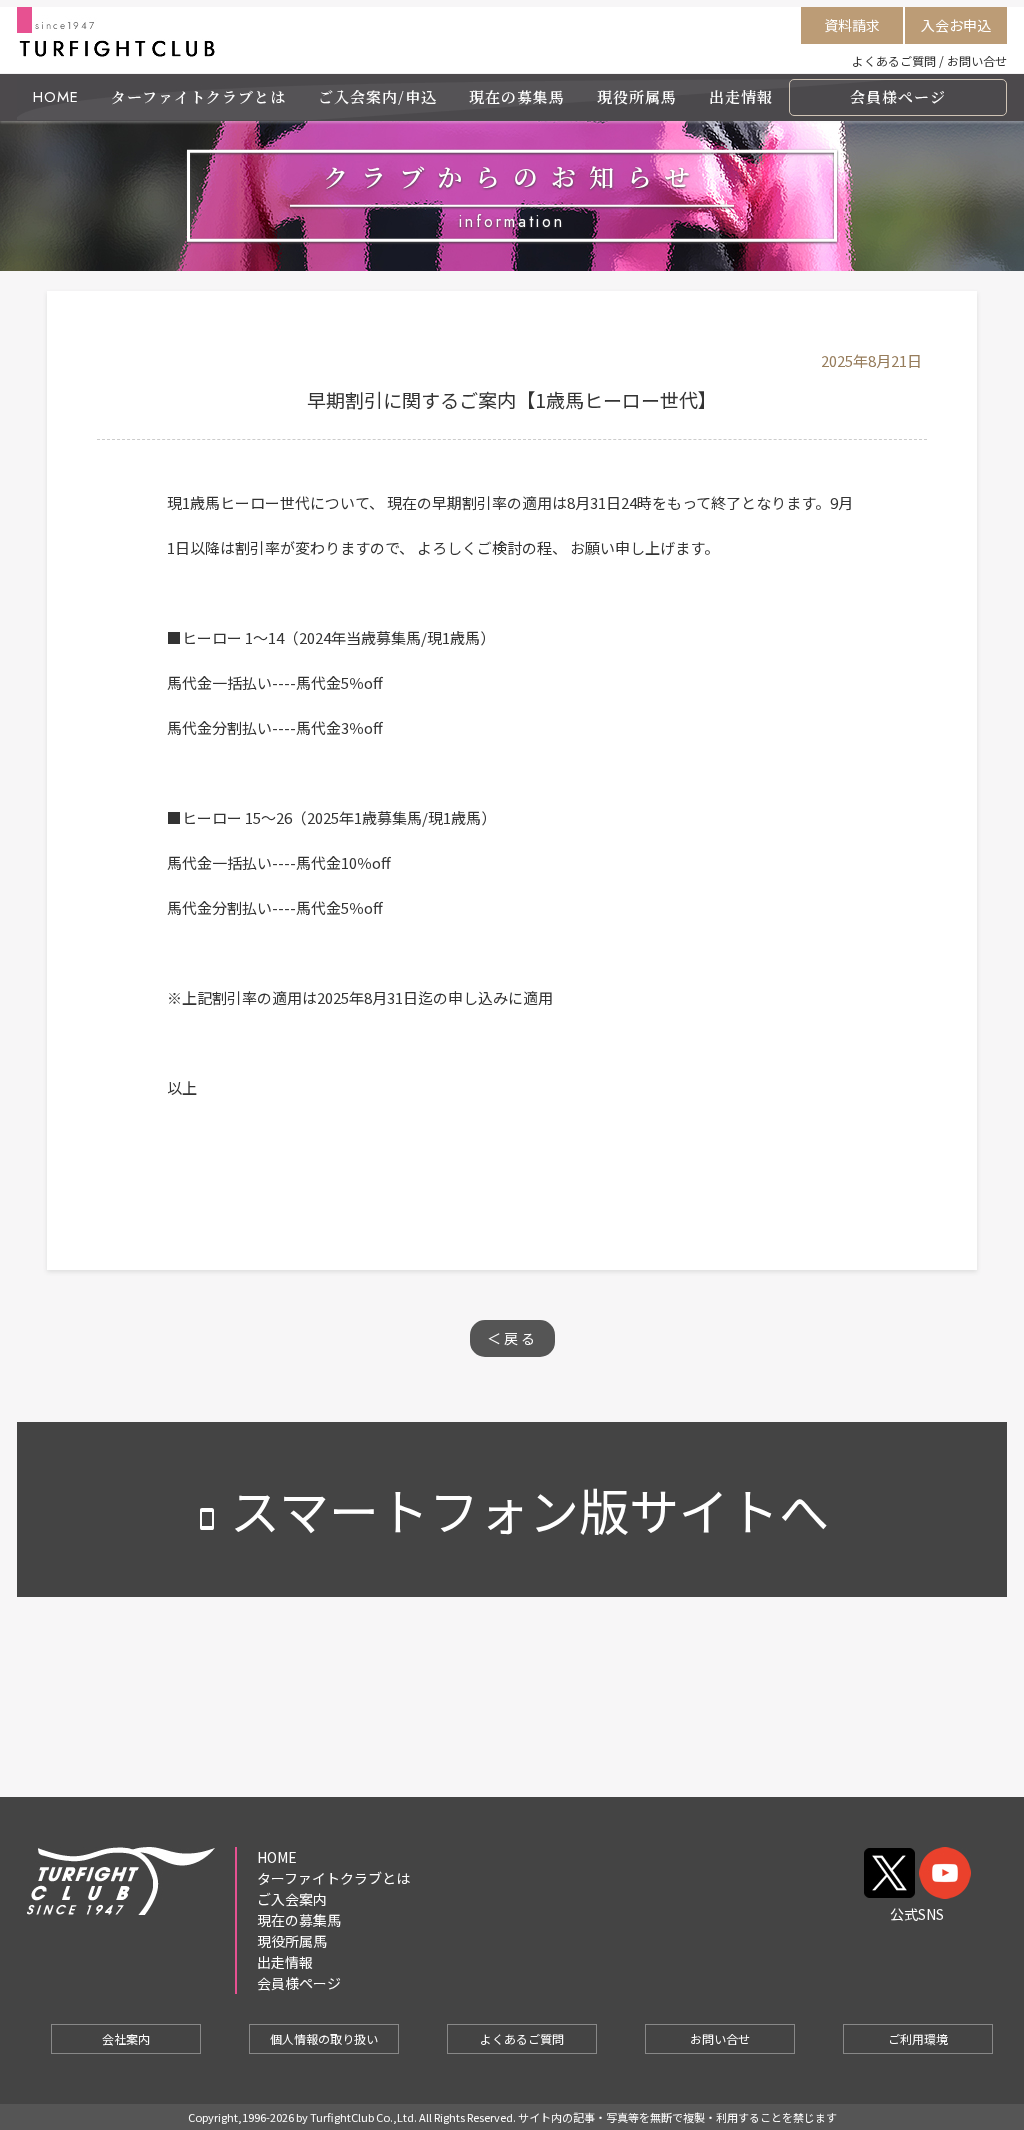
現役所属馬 (637, 96)
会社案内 (126, 2038)
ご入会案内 (292, 1899)
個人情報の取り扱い (324, 2038)
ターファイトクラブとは (198, 96)
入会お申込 (956, 25)
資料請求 (852, 25)
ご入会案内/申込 (377, 96)
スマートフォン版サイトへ (512, 1509)
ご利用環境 (918, 2038)
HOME (56, 97)
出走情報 (741, 96)
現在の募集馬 (517, 96)
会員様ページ (898, 96)
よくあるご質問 (894, 60)
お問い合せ (977, 60)
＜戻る (512, 1338)
